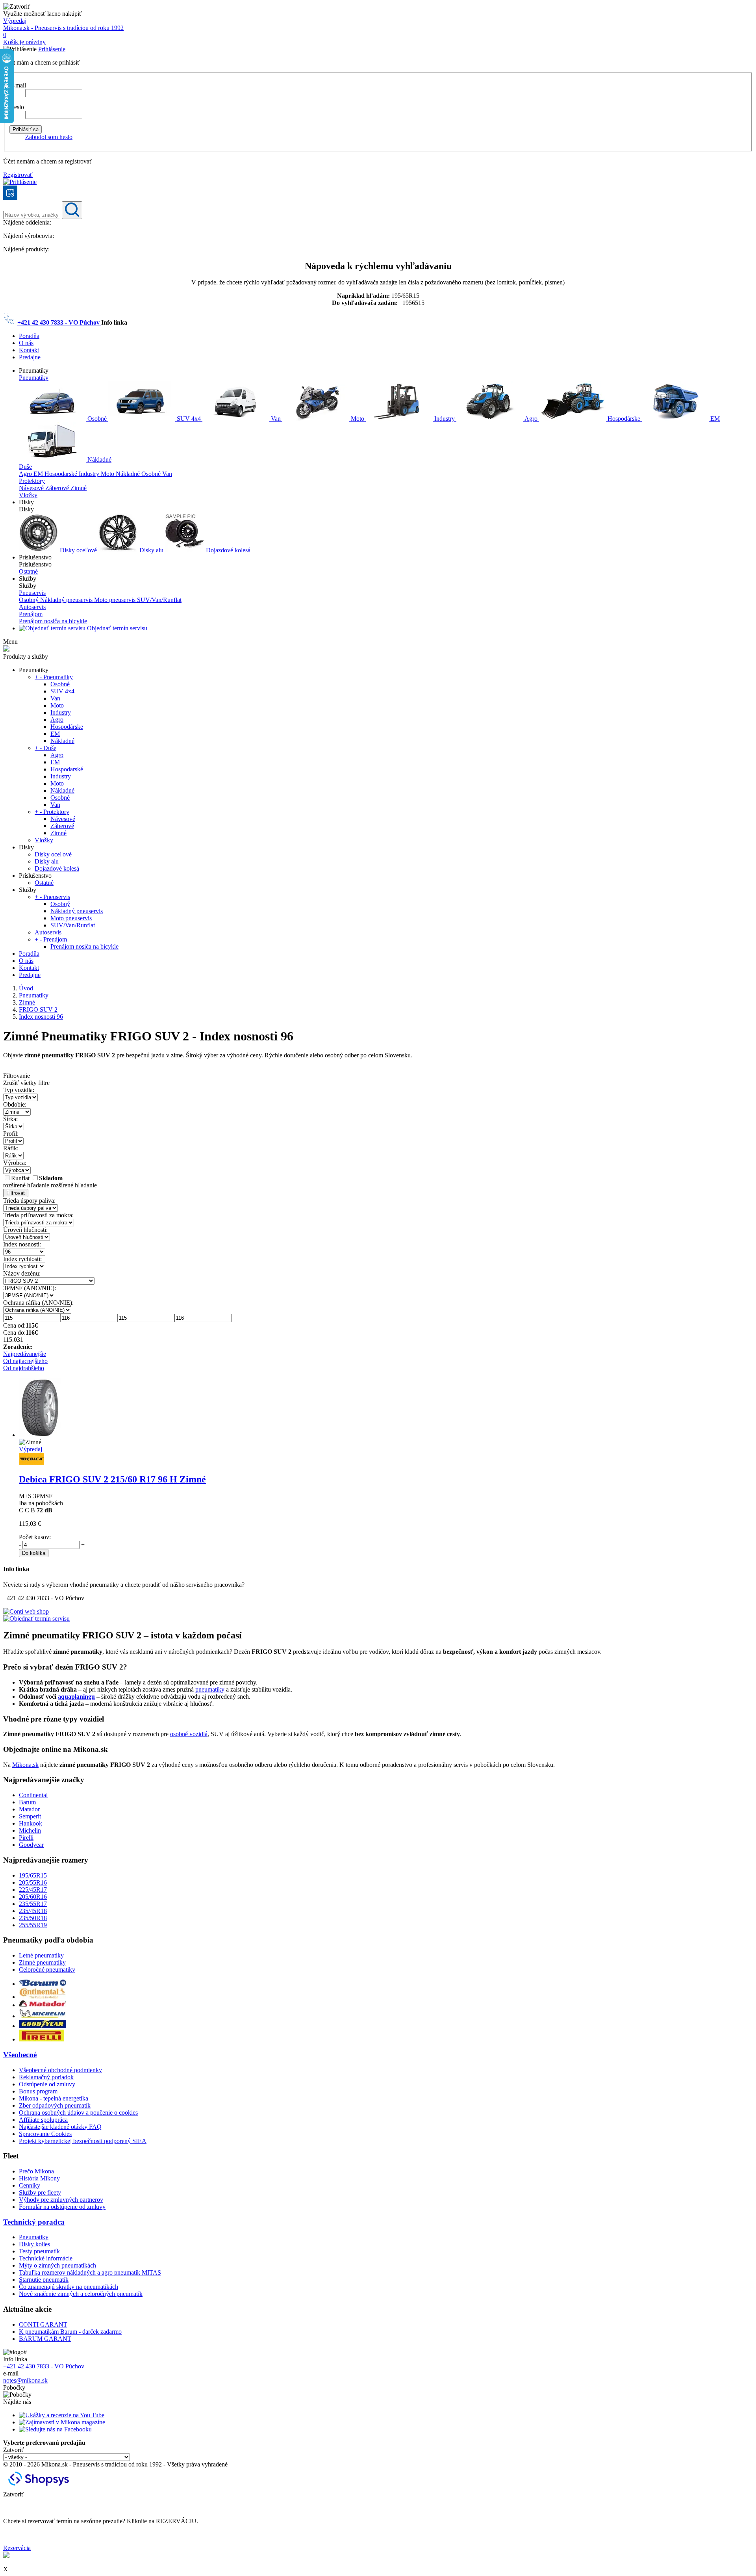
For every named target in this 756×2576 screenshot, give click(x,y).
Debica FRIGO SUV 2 (112, 1479)
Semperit (30, 1816)
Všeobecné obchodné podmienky (60, 2070)
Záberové (58, 488)
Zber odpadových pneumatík (55, 2105)
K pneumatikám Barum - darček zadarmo (70, 2332)
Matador (29, 1809)
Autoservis (32, 607)
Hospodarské (62, 474)
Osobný (30, 600)
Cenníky (30, 2185)
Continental (33, 1795)
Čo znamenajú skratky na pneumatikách (69, 2287)
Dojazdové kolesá (227, 550)
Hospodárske (624, 419)
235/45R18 (33, 1911)
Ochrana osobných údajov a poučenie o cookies (78, 2113)
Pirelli (26, 1838)
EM (714, 419)
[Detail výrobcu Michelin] (43, 2016)
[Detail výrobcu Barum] (43, 1984)
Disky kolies (34, 2244)
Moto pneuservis (116, 600)
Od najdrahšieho (24, 1368)
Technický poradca (34, 2222)
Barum (27, 1802)
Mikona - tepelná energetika (54, 2098)
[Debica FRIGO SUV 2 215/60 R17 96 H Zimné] (40, 1435)
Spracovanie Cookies (45, 2134)
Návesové (32, 488)
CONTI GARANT (43, 2324)
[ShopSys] (40, 2487)
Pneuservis (32, 593)
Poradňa (29, 336)
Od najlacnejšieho (25, 1361)
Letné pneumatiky (41, 1955)
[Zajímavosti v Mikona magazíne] (62, 2422)
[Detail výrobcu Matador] (43, 2005)
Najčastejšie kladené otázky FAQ (60, 2127)
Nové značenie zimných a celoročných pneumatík (81, 2294)
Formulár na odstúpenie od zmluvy (62, 2207)
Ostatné (28, 571)
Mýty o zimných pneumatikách (57, 2265)
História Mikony (39, 2178)
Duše (25, 467)
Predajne (30, 357)
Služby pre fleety (40, 2192)
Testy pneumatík (39, 2251)
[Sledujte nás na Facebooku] (55, 2429)
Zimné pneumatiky (42, 1962)
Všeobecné (20, 2055)
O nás (26, 343)
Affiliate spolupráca (43, 2120)
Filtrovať (16, 1193)
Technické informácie (46, 2258)
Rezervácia (17, 2548)
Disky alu (151, 550)
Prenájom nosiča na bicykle (53, 621)
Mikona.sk (25, 1765)
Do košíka (34, 1553)
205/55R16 (33, 1882)
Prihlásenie (52, 49)
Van (276, 419)
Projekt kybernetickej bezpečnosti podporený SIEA (83, 2141)
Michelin (30, 1830)
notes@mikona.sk (25, 2380)
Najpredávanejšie (25, 1354)
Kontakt (29, 350)
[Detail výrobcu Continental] (43, 1997)
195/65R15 (33, 1875)
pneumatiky (210, 1689)
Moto (358, 419)
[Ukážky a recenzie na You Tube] (62, 2415)
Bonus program (38, 2091)
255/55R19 (33, 1925)
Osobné (97, 419)
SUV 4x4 (189, 419)
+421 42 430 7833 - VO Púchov (59, 322)
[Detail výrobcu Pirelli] (42, 2039)
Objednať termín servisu (116, 628)
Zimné (79, 488)
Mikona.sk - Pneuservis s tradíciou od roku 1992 (63, 28)
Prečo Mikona (36, 2171)
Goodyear (31, 1845)
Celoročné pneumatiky (47, 1970)
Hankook (31, 1823)
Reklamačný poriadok (46, 2077)
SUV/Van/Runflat (159, 600)
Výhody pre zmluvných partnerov (61, 2200)
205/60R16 (33, 1897)
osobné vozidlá (189, 1734)
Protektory (32, 481)
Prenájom (31, 614)
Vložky (28, 495)
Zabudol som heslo (49, 137)
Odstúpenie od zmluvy (47, 2084)
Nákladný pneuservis (67, 600)
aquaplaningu (76, 1697)
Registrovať (18, 175)
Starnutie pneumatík (44, 2280)
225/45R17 (33, 1890)
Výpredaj (15, 21)
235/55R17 (33, 1904)
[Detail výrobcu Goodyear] (43, 2026)
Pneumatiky (34, 378)
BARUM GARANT (45, 2339)
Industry (445, 419)
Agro (531, 419)
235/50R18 (33, 1918)
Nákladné (99, 460)
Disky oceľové (78, 550)
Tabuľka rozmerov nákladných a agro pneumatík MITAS (90, 2272)
